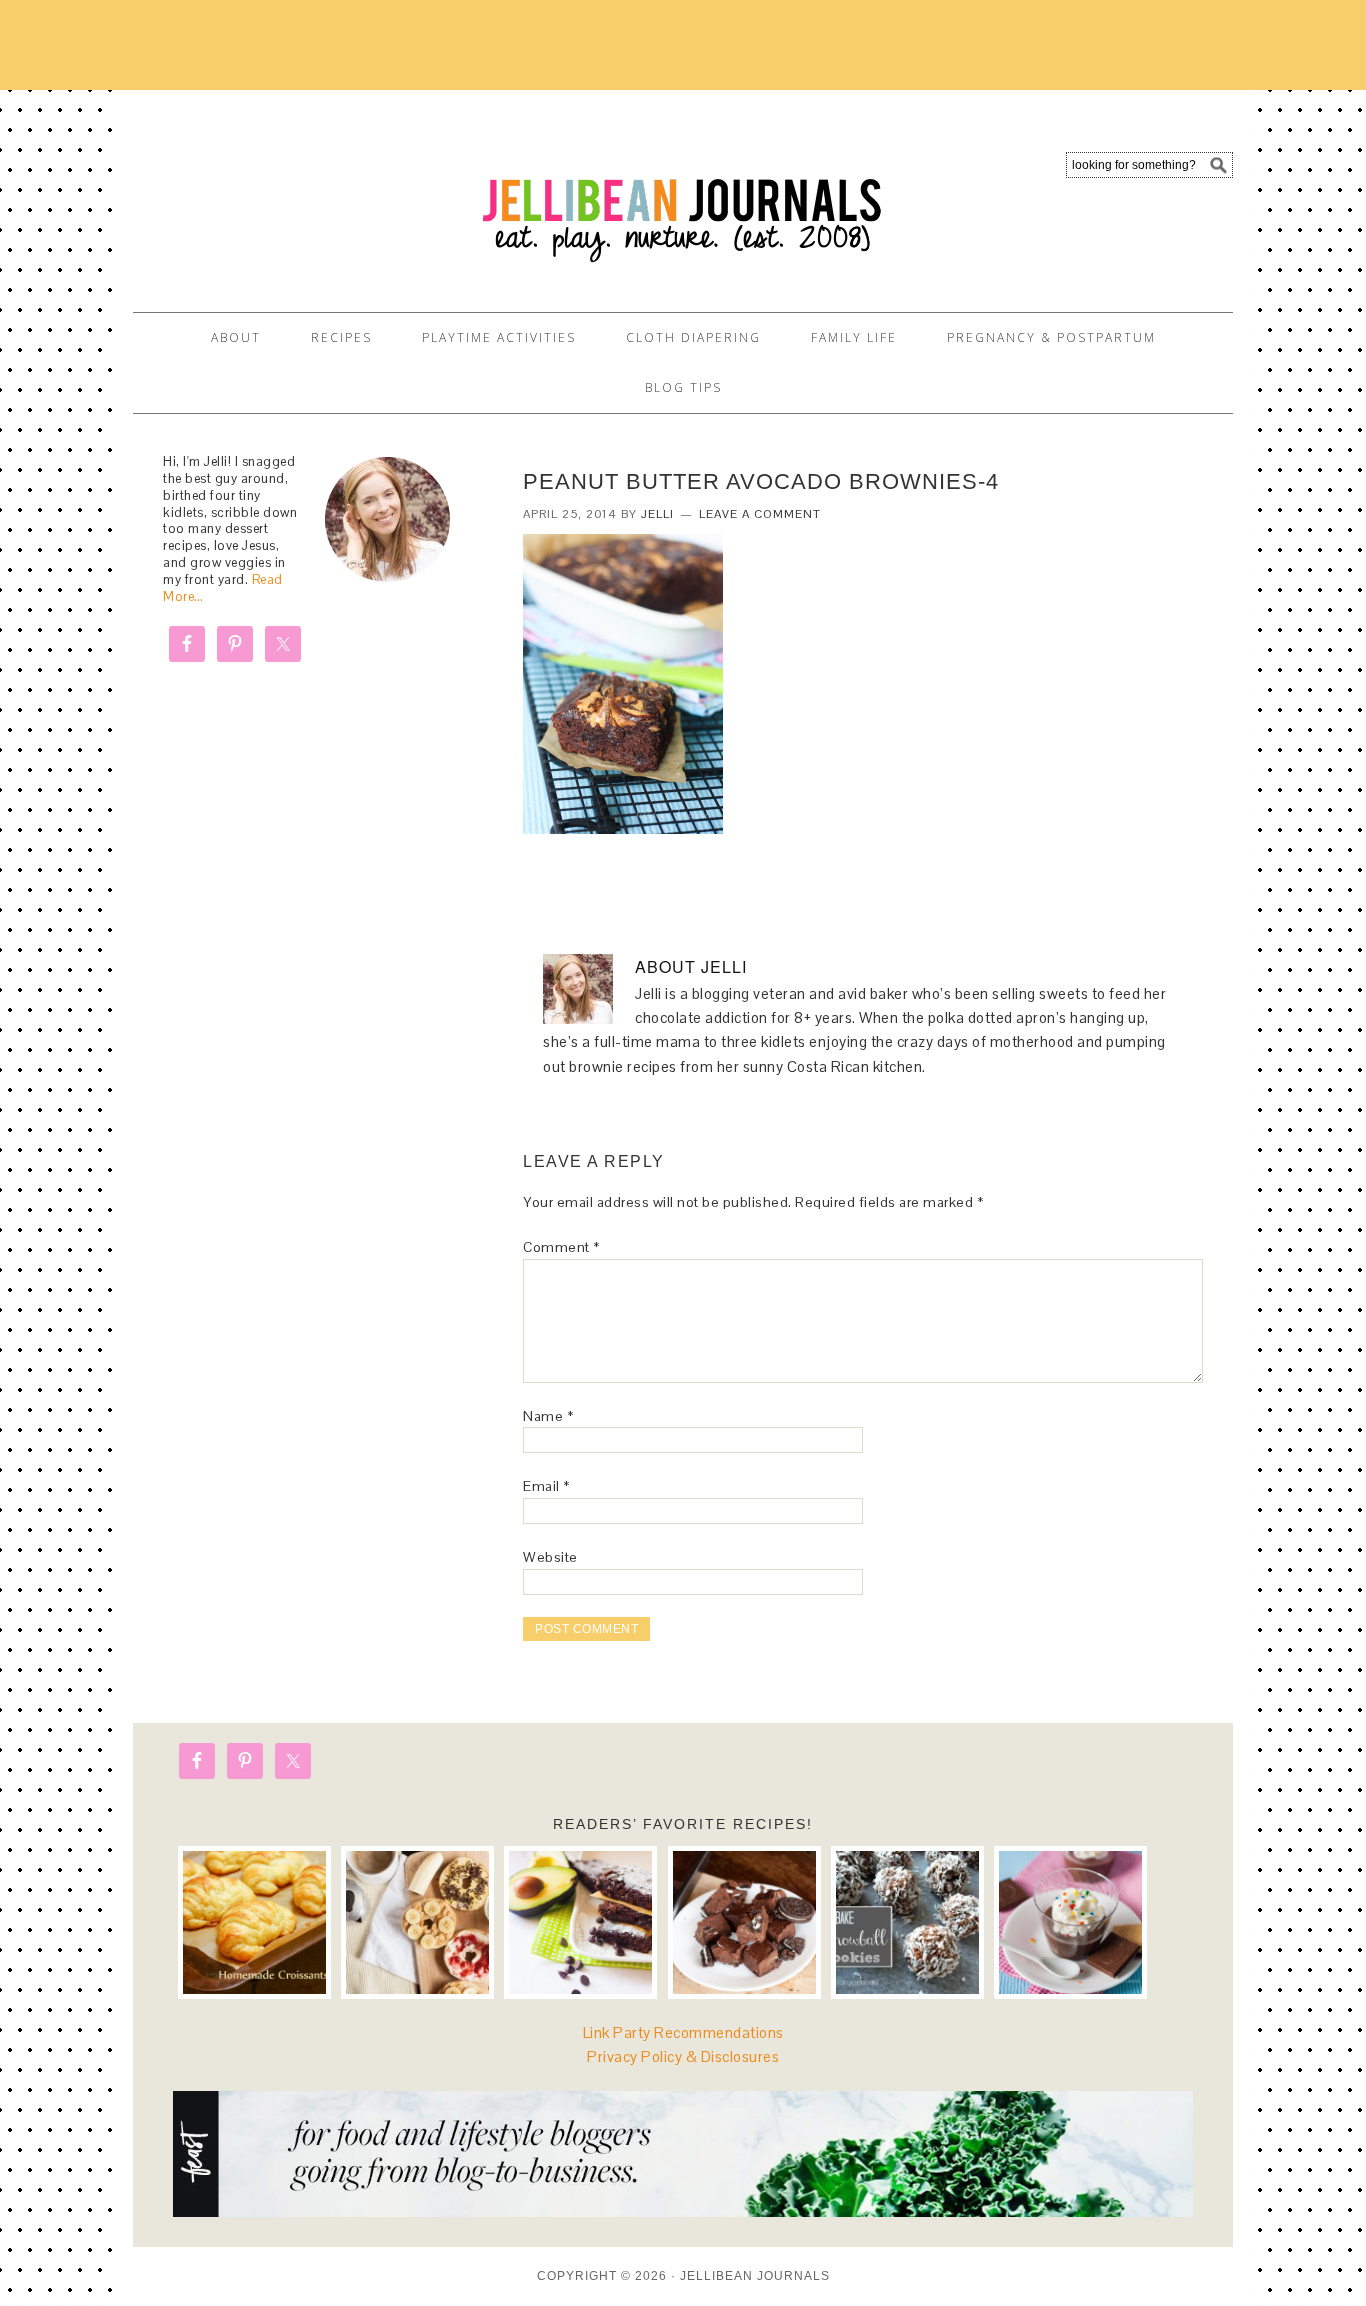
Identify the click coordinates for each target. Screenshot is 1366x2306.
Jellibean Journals (313, 192)
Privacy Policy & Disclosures (683, 2056)
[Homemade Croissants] (254, 1922)
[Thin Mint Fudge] (744, 1922)
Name (548, 1416)
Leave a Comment (760, 514)
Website (550, 1557)
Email (546, 1486)
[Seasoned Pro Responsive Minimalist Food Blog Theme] (683, 2211)
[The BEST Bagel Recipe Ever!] (417, 1922)
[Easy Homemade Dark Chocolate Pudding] (1070, 1922)
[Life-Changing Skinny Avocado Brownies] (580, 1922)
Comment (561, 1247)
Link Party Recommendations (683, 2032)
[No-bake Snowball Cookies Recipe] (907, 1922)
